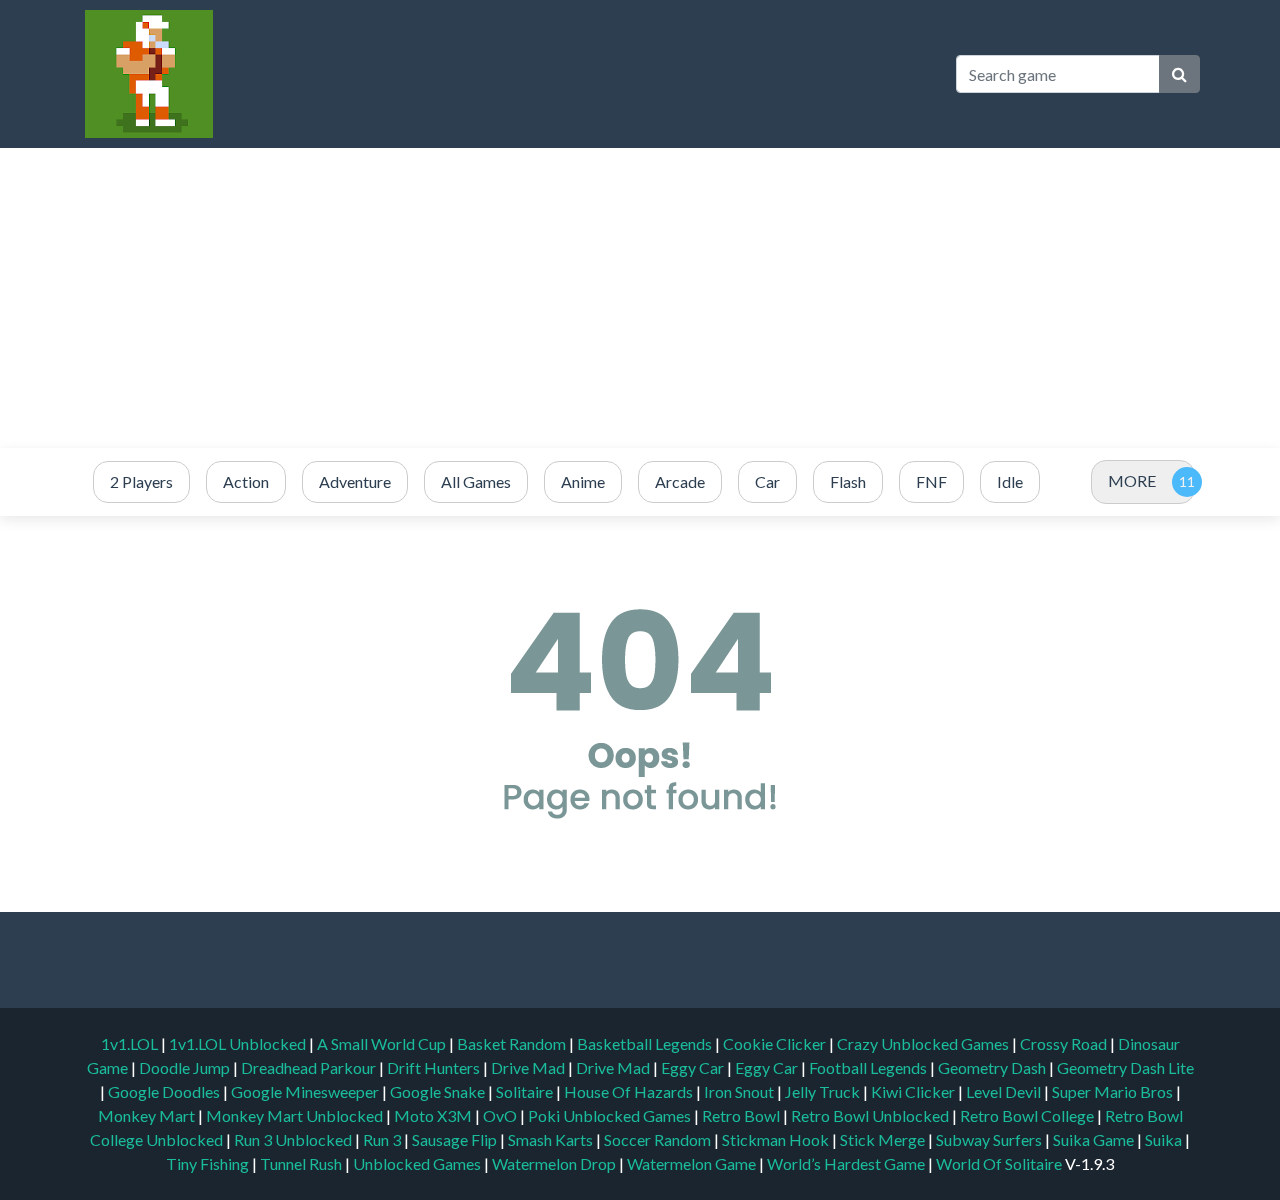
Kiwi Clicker (914, 1091)
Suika (1165, 1139)
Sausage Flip (456, 1139)
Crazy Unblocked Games (924, 1043)
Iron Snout (740, 1091)
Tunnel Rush (302, 1163)
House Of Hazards (630, 1091)
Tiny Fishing (209, 1163)
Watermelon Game (691, 1163)
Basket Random (513, 1043)
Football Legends (869, 1067)
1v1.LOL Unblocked (239, 1043)
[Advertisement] (640, 298)
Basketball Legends (646, 1043)
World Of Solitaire (1000, 1163)
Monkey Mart (148, 1115)
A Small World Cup (383, 1043)
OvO (501, 1115)
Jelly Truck (824, 1091)
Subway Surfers (990, 1139)
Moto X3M (434, 1115)
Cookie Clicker (776, 1043)
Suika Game (1095, 1139)
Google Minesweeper (306, 1091)
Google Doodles (165, 1091)
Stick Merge (884, 1139)
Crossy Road (1065, 1043)
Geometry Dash (993, 1067)
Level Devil (1005, 1091)
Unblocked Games (418, 1163)
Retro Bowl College (1028, 1115)
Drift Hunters (435, 1067)
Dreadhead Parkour (310, 1067)
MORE (1132, 480)
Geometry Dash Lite (1125, 1067)
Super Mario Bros (1114, 1091)
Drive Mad (529, 1067)
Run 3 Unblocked (294, 1139)
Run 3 (383, 1139)
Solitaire (526, 1091)
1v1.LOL (131, 1043)
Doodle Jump (186, 1067)
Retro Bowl (742, 1115)
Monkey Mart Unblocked (296, 1115)
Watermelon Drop (555, 1163)
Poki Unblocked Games (611, 1115)
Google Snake (439, 1091)
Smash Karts (552, 1139)
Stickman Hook (777, 1139)
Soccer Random (659, 1139)
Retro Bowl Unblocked (871, 1115)
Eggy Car (694, 1067)
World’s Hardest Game (847, 1163)
